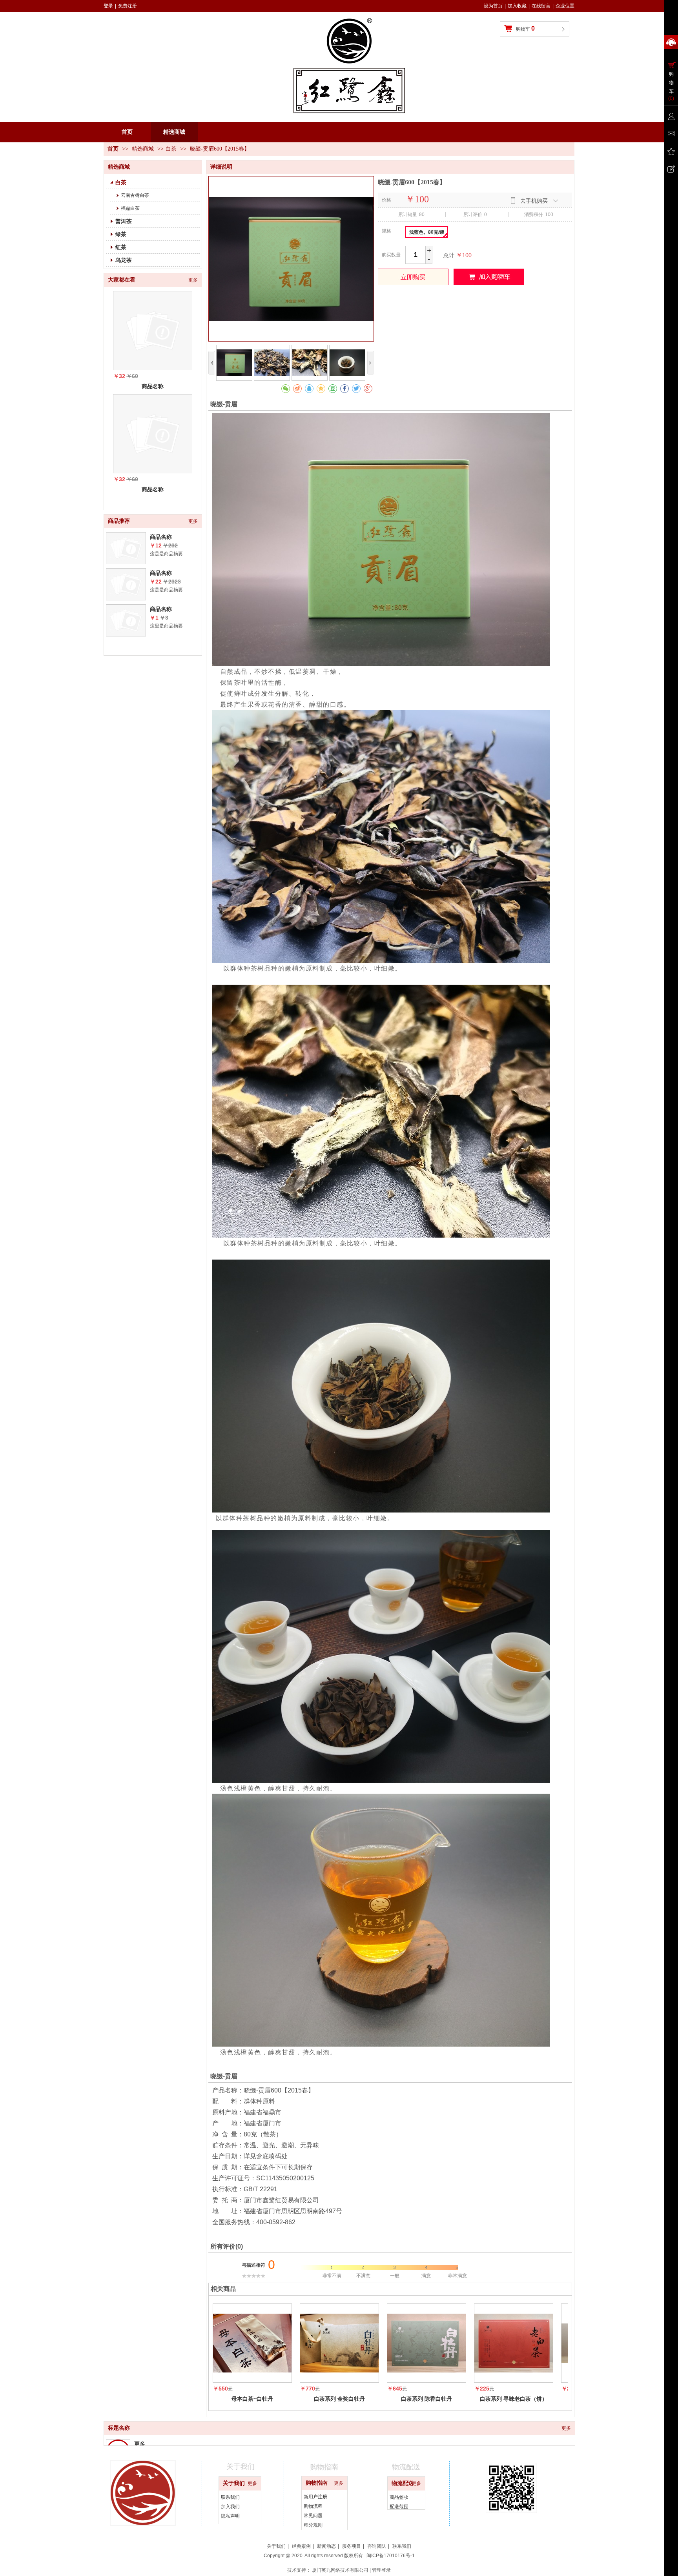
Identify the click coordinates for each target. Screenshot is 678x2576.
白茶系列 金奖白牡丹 (339, 2399)
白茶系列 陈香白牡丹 (426, 2399)
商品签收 (399, 2497)
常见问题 (313, 2516)
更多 (566, 2428)
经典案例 (301, 2546)
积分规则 (313, 2525)
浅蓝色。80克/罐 (427, 232)
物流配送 (403, 2483)
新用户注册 (315, 2497)
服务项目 (352, 2546)
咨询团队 (377, 2546)
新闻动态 (326, 2546)
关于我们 (234, 2483)
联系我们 (230, 2497)
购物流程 (313, 2506)
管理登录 (381, 2570)
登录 (108, 6)
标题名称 (119, 2428)
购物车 (525, 28)
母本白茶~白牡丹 (252, 2399)
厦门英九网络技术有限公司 (340, 2570)
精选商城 (144, 149)
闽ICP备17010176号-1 (391, 2556)
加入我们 (230, 2507)
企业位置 (565, 6)
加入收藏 (517, 6)
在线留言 (541, 6)
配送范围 (399, 2507)
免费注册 (128, 6)
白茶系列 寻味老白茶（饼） (514, 2399)
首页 (113, 149)
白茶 (171, 149)
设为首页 (493, 6)
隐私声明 (230, 2516)
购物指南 (317, 2483)
